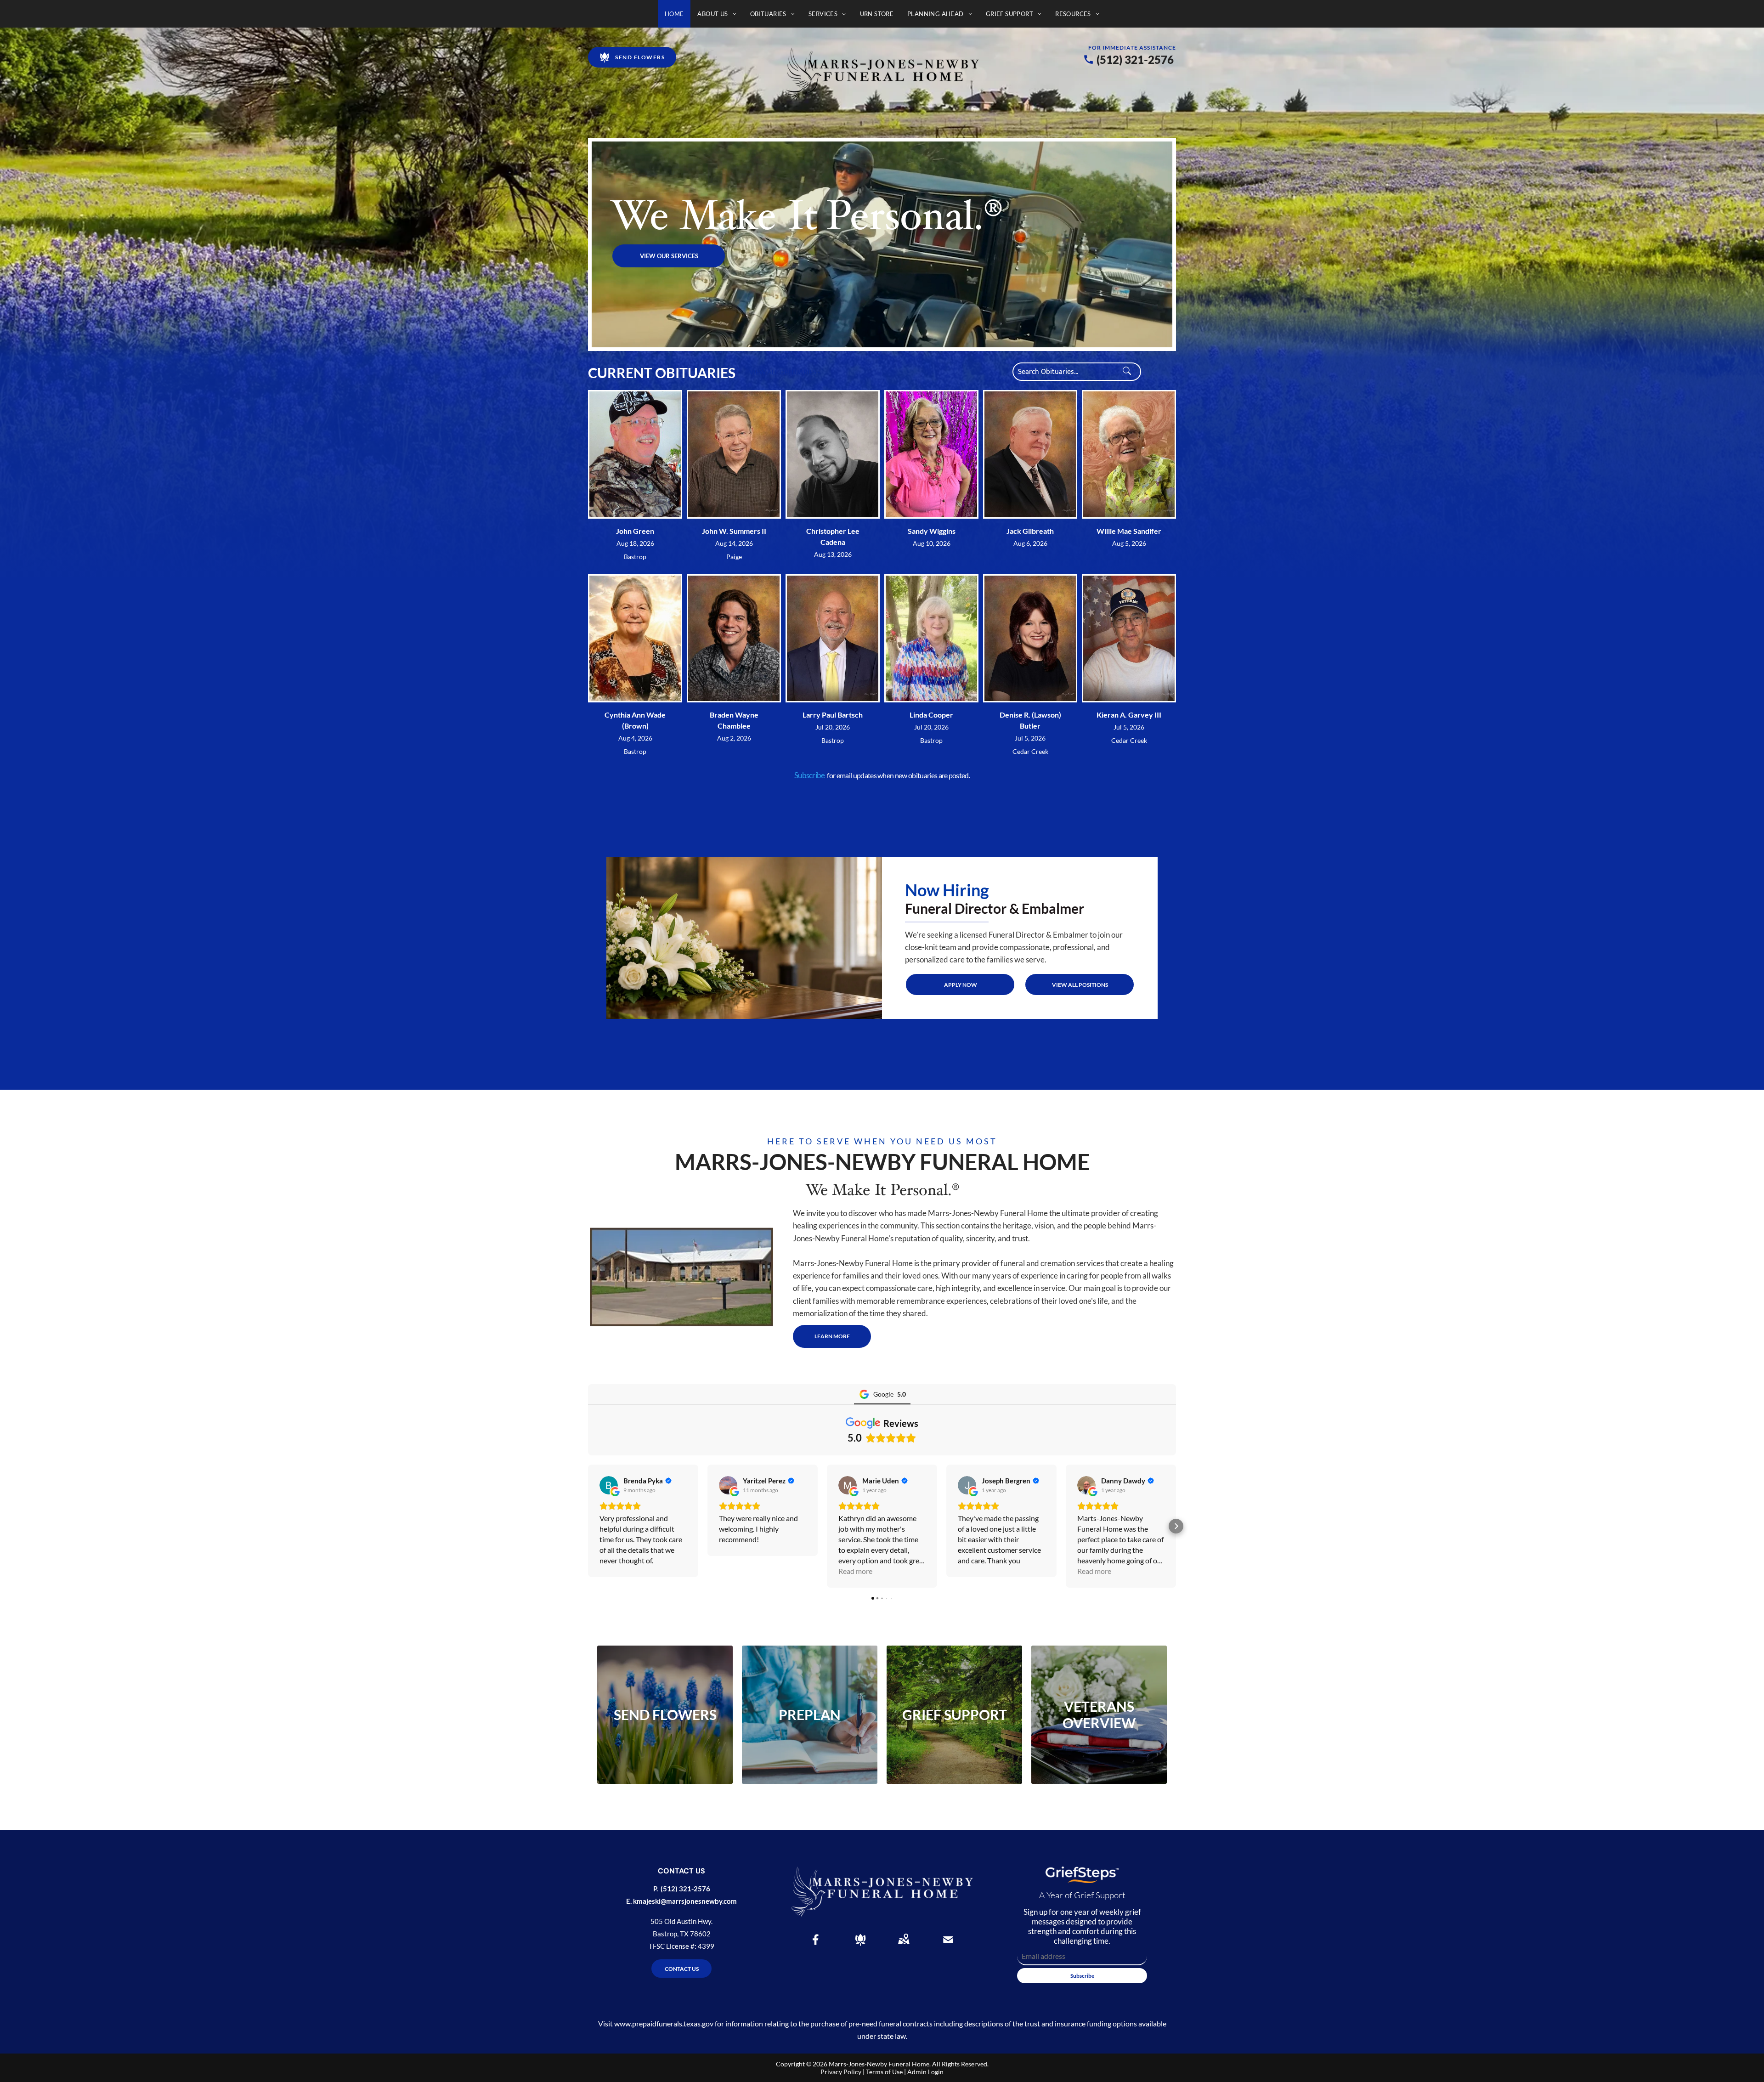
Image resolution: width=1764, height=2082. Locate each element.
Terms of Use (884, 2072)
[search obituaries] (1130, 372)
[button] (588, 1526)
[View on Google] (609, 1485)
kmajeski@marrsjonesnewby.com (685, 1901)
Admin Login (925, 2072)
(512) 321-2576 (1135, 59)
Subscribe (810, 775)
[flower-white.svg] (860, 1946)
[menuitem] (674, 14)
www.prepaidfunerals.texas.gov (664, 2023)
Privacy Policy (841, 2072)
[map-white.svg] (904, 1946)
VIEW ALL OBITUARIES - (785, 372)
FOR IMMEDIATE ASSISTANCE (1132, 48)
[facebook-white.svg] (816, 1946)
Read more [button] (855, 1571)
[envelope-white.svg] (948, 1946)
